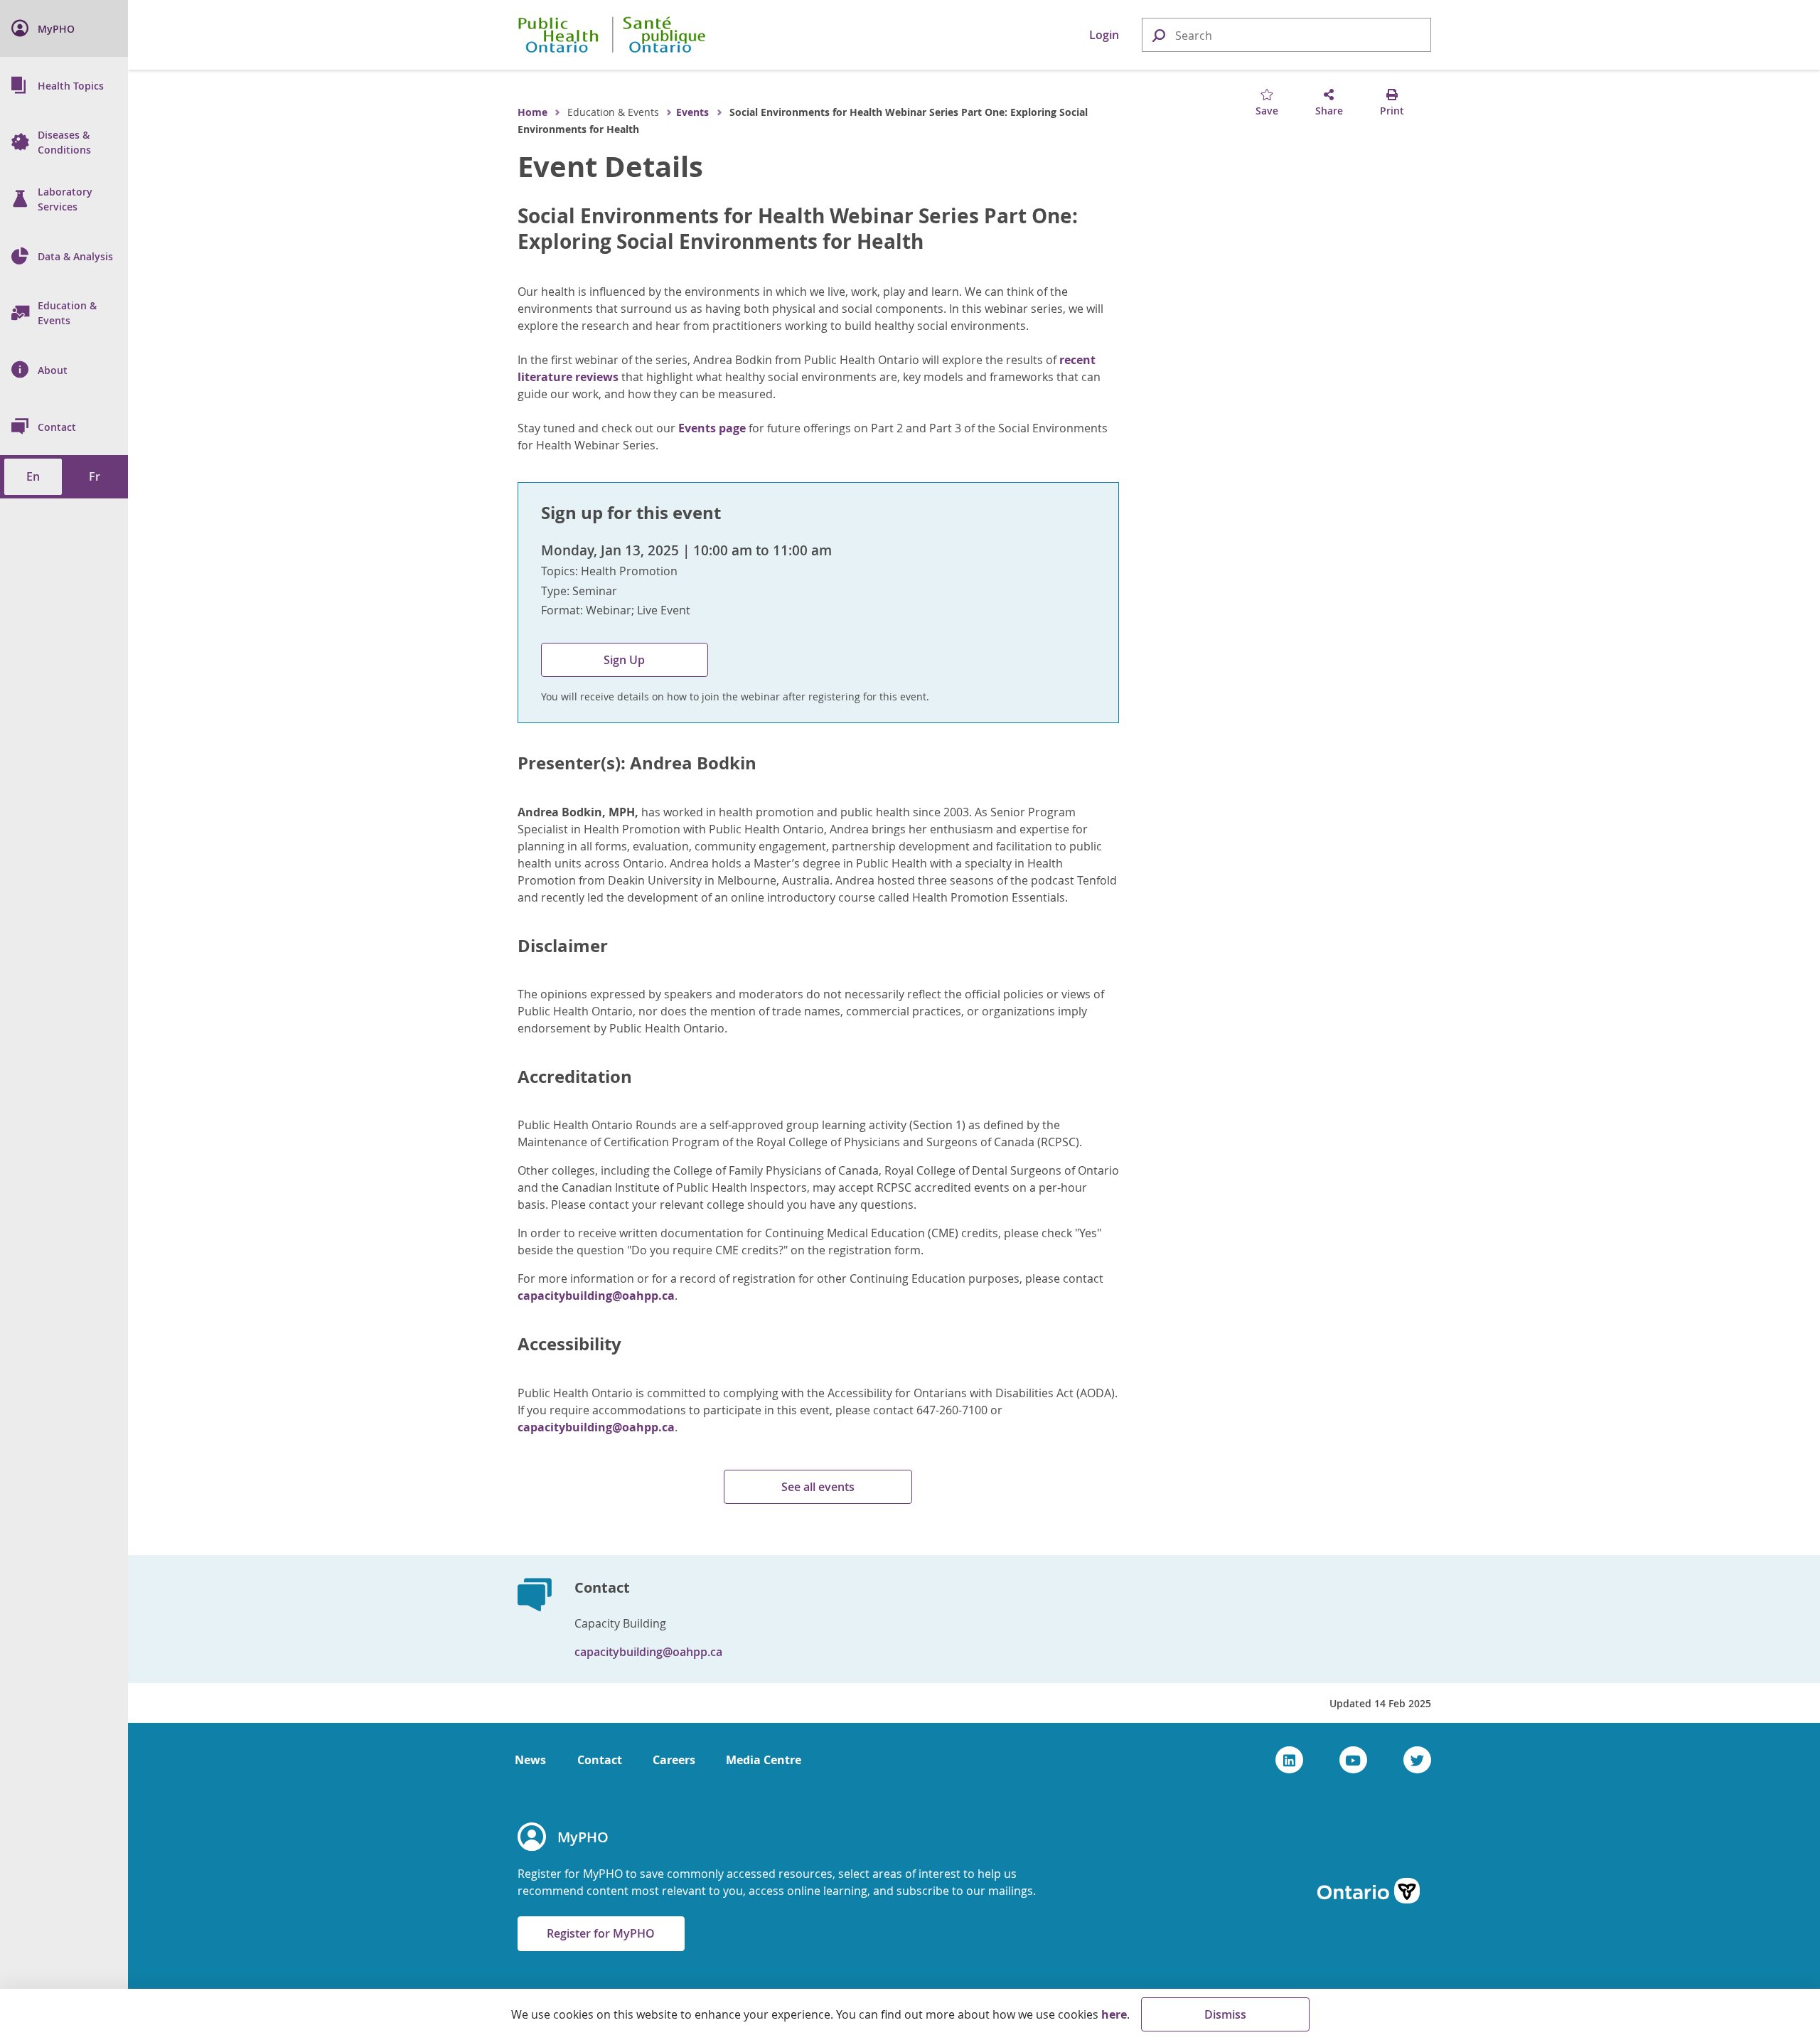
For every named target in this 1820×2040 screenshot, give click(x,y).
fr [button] (95, 476)
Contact (600, 1760)
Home (532, 112)
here (1114, 2014)
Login (1104, 35)
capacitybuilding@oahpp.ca (596, 1296)
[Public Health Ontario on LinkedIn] (1289, 1760)
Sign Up (624, 660)
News (530, 1760)
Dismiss (1225, 2014)
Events (692, 112)
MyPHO (583, 1837)
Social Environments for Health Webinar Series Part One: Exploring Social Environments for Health (798, 229)
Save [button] (1267, 111)
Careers (674, 1760)
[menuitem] (64, 28)
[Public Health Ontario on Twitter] (1417, 1760)
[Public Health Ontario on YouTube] (1353, 1760)
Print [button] (1392, 111)
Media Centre (764, 1760)
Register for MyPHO (601, 1933)
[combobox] (1286, 36)
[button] (1158, 34)
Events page (711, 428)
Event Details (610, 166)
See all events (818, 1487)
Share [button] (1329, 111)
